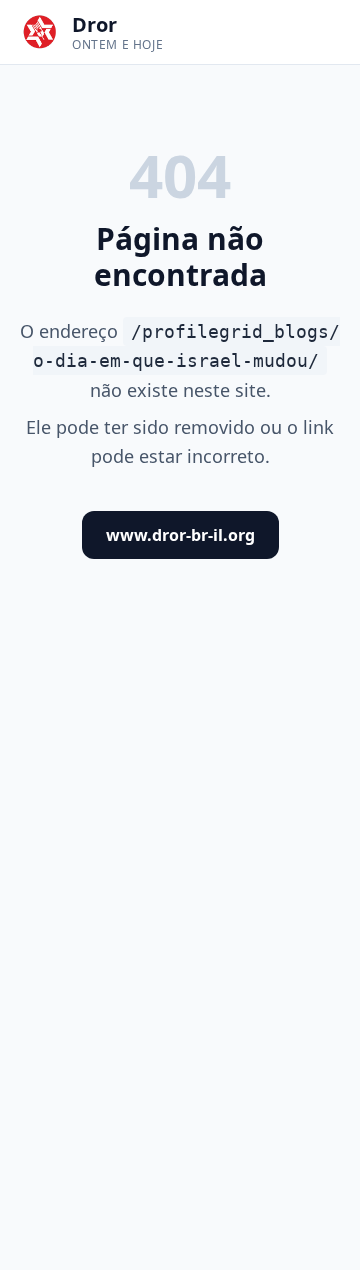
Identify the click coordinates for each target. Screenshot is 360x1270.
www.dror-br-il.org (180, 535)
